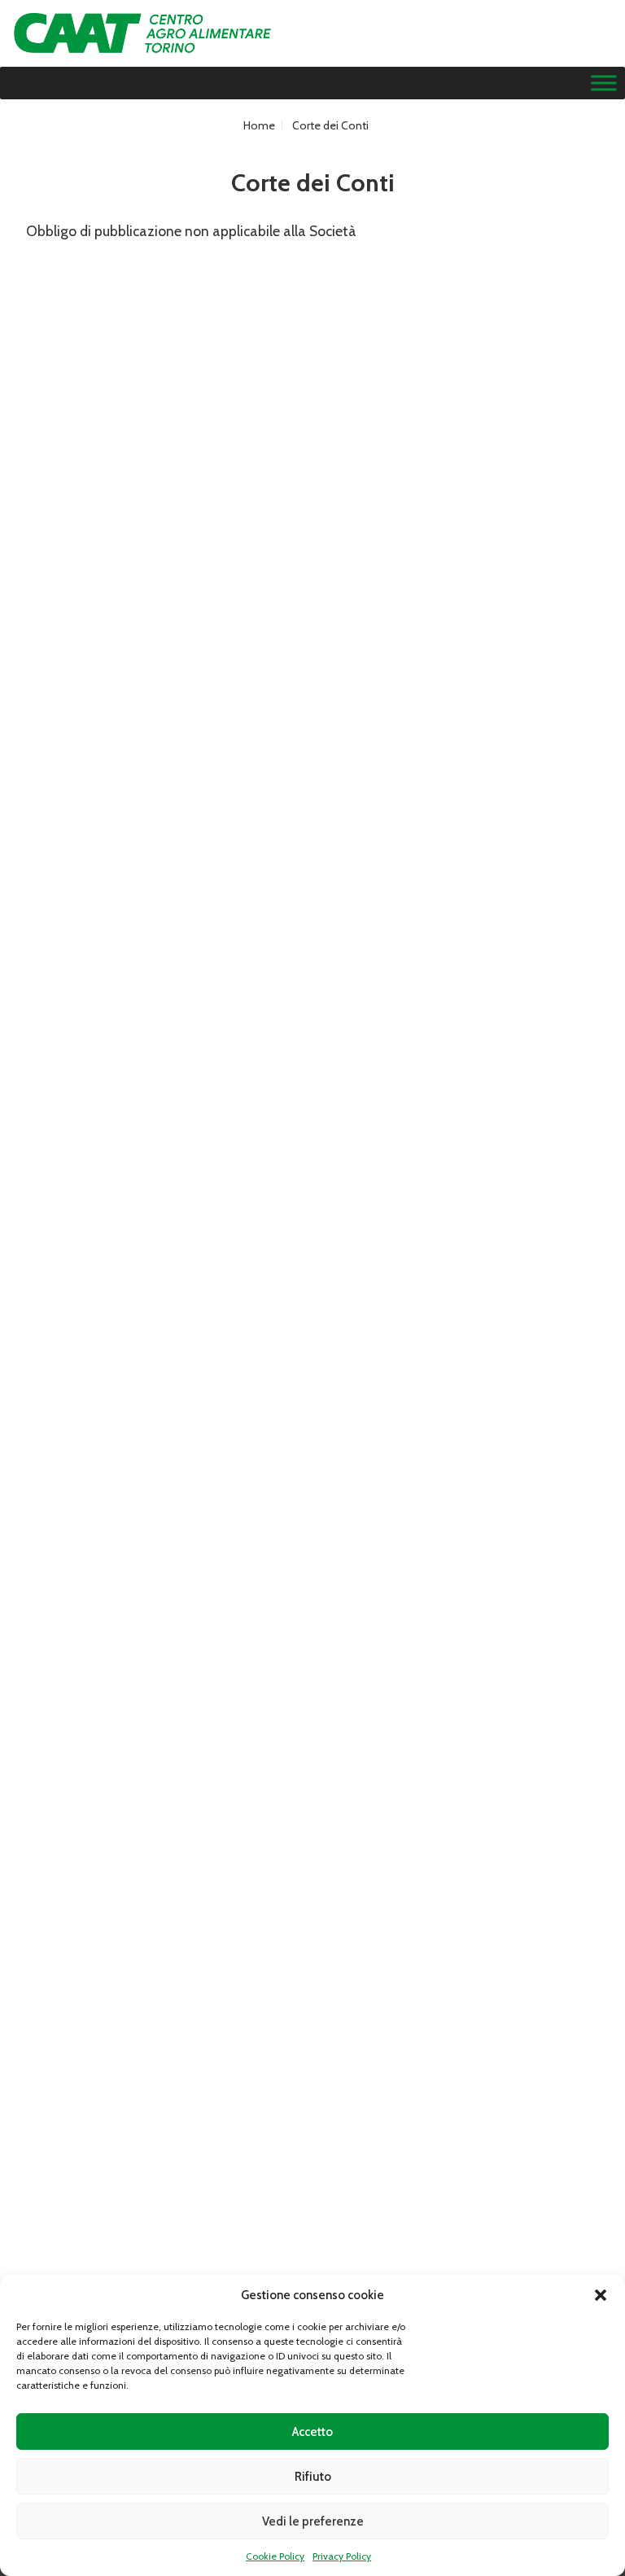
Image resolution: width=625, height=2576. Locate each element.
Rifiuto (313, 2477)
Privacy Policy (342, 2556)
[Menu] (604, 83)
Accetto (312, 2432)
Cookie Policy (275, 2556)
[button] (601, 2295)
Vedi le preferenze (313, 2521)
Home (259, 125)
